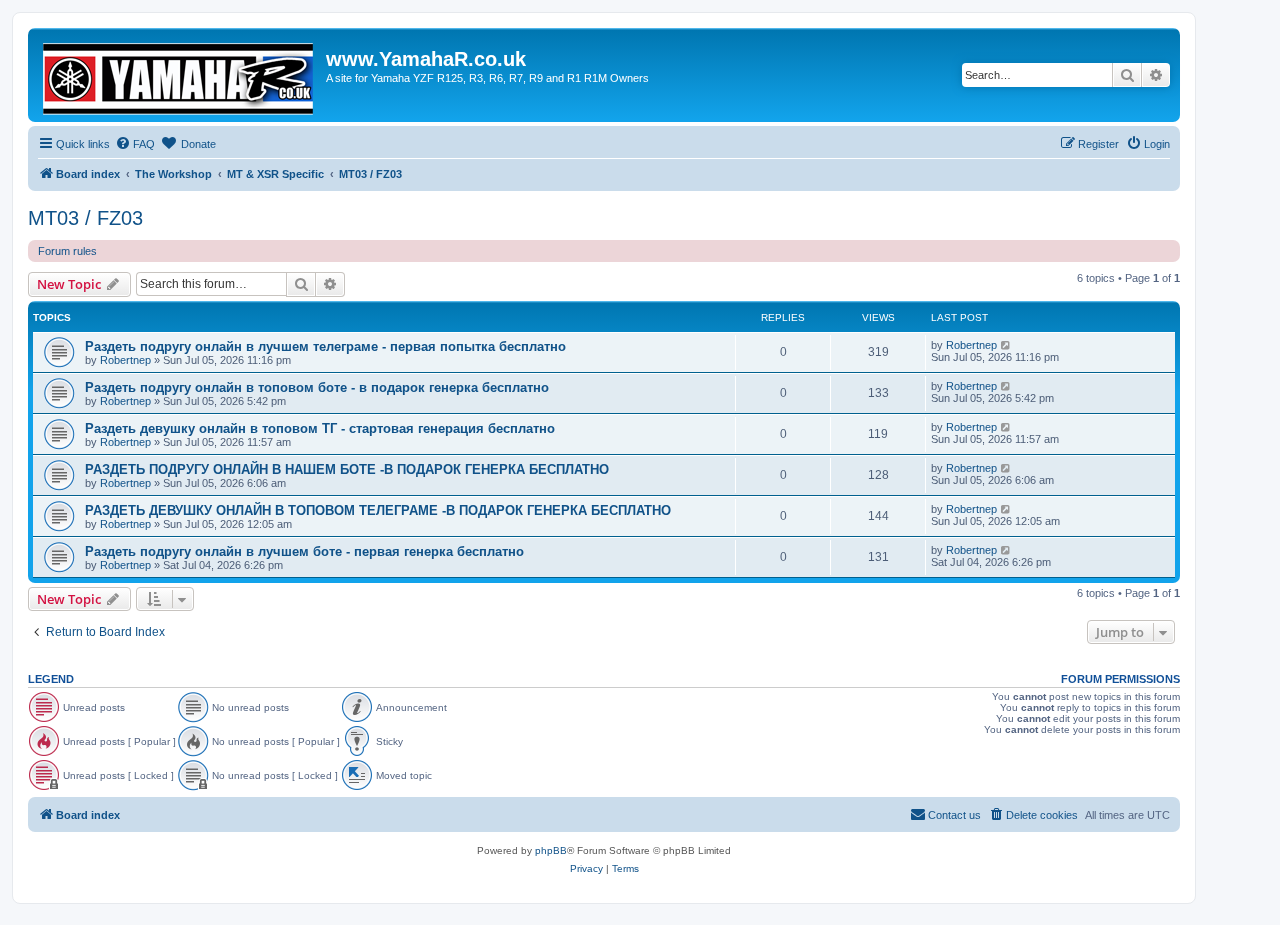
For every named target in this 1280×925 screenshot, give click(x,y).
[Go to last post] (1006, 345)
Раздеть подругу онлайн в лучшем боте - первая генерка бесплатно (304, 551)
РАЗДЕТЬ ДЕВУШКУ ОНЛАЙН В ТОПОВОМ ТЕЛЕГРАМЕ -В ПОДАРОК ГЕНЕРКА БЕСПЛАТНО (378, 510)
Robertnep (125, 360)
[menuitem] (135, 144)
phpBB (551, 850)
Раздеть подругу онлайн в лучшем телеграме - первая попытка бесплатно (325, 346)
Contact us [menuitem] (954, 815)
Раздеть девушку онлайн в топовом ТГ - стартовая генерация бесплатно (320, 428)
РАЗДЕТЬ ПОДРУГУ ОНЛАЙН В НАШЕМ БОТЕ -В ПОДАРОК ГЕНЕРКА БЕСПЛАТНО (347, 469)
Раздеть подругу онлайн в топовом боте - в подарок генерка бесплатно (317, 387)
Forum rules (67, 251)
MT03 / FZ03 (85, 218)
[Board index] (179, 75)
